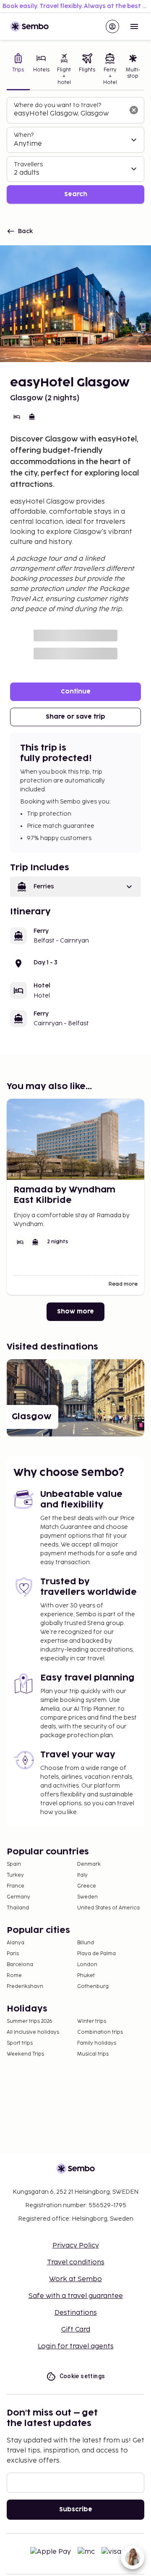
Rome (14, 1976)
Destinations (76, 2313)
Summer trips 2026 (30, 2021)
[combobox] (69, 114)
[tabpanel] (75, 151)
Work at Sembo (75, 2279)
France (16, 1886)
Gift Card (76, 2330)
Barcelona (20, 1965)
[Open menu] (134, 26)
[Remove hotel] (134, 110)
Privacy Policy (76, 2246)
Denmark (89, 1864)
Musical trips (93, 2054)
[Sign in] (112, 26)
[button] (75, 887)
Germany (18, 1897)
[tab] (18, 70)
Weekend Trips (25, 2054)
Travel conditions (76, 2262)
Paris (13, 1954)
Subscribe (76, 2509)
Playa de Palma (96, 1954)
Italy (82, 1875)
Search (76, 194)
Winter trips (92, 2021)
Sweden (87, 1897)
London (87, 1965)
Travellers (28, 164)
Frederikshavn (25, 1986)
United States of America (108, 1908)
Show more (75, 1312)
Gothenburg (93, 1986)
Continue (76, 692)
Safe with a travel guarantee (76, 2296)
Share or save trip (75, 717)
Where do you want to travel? (57, 105)
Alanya (16, 1943)
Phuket (86, 1976)
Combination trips (100, 2032)
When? (24, 135)
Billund (86, 1943)
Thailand (18, 1908)
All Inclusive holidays (33, 2032)
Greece (87, 1886)
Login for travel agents (76, 2346)
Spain (14, 1864)
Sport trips (20, 2043)
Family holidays (97, 2043)
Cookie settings (82, 2376)
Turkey (15, 1875)
